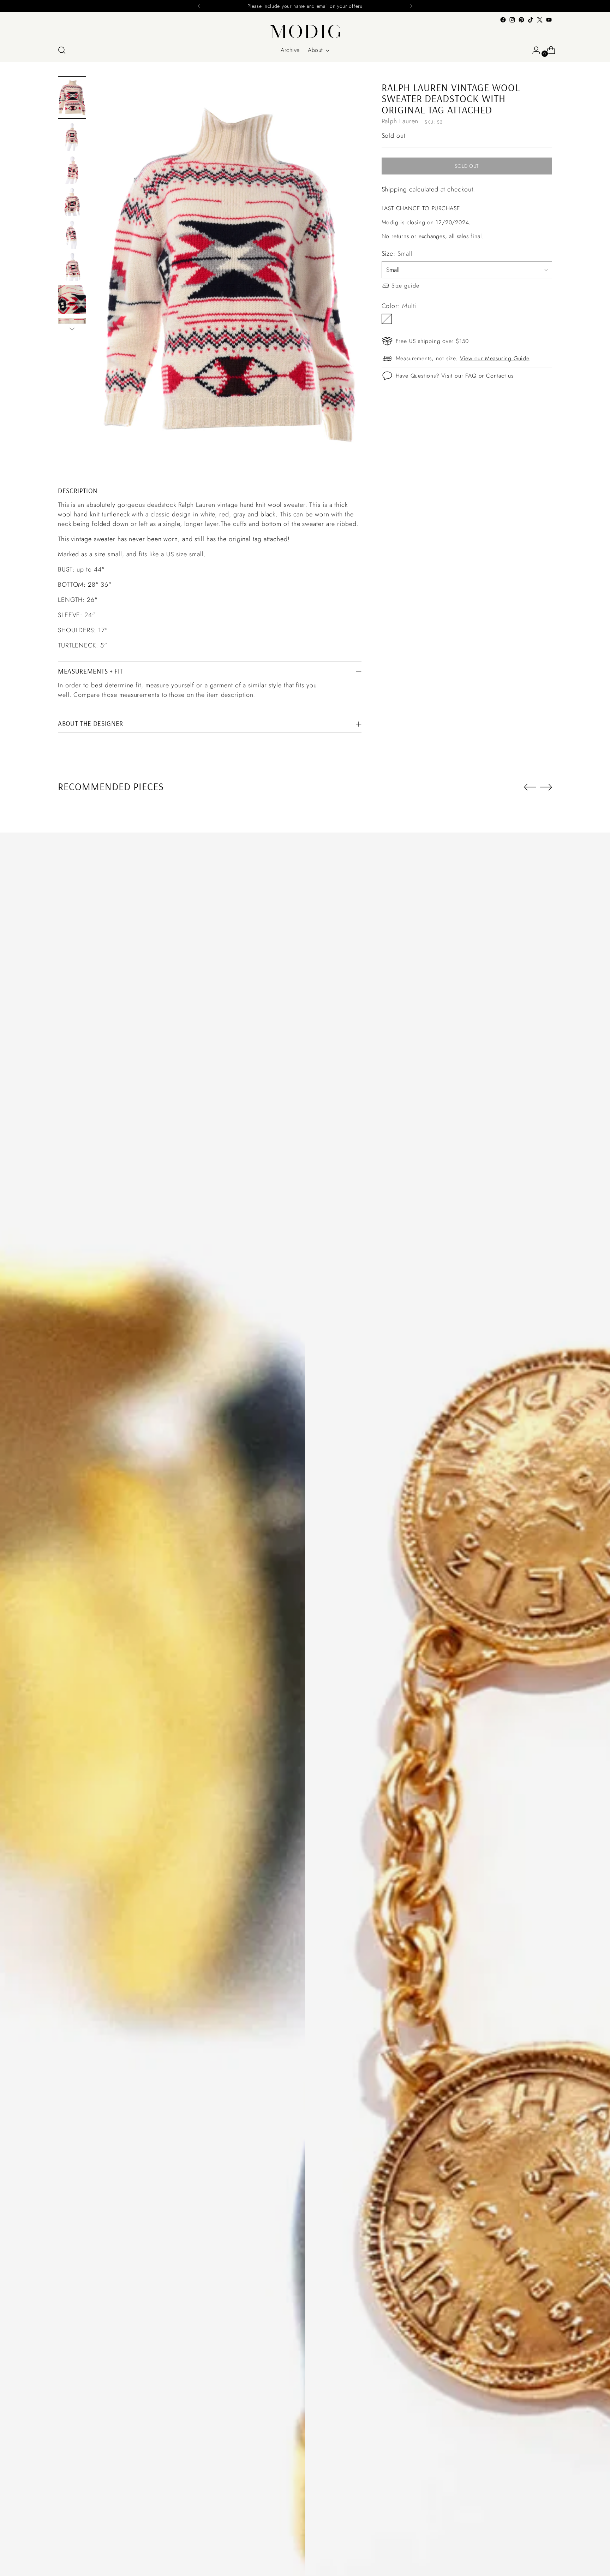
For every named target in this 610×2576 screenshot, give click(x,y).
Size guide (405, 285)
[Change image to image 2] (72, 137)
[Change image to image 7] (72, 300)
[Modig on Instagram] (512, 20)
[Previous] (199, 6)
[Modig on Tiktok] (531, 20)
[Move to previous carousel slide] (530, 787)
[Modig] (305, 31)
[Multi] (387, 319)
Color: (399, 306)
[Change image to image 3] (72, 170)
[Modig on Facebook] (503, 20)
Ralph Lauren (400, 121)
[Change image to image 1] (72, 97)
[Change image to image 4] (72, 202)
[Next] (411, 6)
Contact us (500, 375)
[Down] (72, 329)
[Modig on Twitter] (540, 20)
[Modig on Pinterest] (521, 20)
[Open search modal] (62, 50)
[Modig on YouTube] (549, 20)
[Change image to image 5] (72, 235)
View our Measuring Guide (495, 358)
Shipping (394, 189)
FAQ (471, 375)
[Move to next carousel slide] (546, 787)
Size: (397, 254)
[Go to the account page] (533, 50)
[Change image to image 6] (72, 267)
